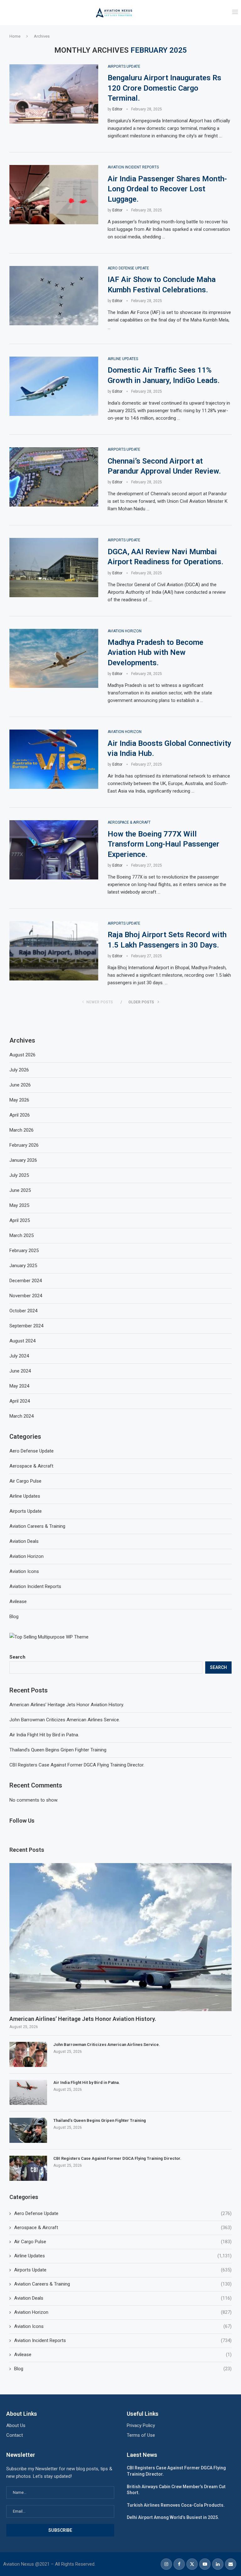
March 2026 (21, 1130)
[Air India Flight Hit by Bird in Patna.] (28, 2092)
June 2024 (20, 1371)
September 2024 (26, 1326)
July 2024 (19, 1356)
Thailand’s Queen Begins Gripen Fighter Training (58, 1750)
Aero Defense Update (123, 2213)
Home (15, 36)
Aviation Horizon (123, 2312)
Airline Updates (123, 2256)
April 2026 (20, 1115)
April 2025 (20, 1220)
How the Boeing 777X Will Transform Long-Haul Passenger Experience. (163, 844)
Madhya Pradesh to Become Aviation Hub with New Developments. (155, 653)
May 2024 (19, 1386)
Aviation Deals (123, 2298)
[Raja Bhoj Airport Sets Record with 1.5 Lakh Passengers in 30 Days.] (54, 951)
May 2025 (19, 1205)
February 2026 (24, 1145)
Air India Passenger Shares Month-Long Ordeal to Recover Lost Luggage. (167, 189)
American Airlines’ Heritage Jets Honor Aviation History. (67, 1705)
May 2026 (19, 1100)
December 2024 (26, 1281)
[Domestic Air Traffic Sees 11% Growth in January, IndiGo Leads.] (54, 386)
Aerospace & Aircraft (123, 2228)
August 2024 (22, 1341)
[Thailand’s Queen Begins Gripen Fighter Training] (28, 2130)
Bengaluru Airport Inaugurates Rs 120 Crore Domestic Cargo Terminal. (164, 88)
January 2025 (23, 1266)
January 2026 (23, 1160)
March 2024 (21, 1416)
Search (17, 1657)
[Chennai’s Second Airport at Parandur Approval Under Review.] (54, 477)
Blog (123, 2369)
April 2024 (20, 1401)
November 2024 (26, 1296)
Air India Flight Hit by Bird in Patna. (44, 1735)
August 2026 (22, 1055)
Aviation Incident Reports (123, 2340)
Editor (117, 109)
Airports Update (123, 2270)
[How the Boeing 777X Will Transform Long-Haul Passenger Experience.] (54, 850)
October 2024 (23, 1311)
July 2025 (19, 1175)
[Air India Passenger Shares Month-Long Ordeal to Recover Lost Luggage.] (54, 195)
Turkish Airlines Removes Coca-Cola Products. (176, 2505)
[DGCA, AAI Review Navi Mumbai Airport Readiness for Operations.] (54, 568)
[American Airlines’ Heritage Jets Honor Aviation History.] (120, 1937)
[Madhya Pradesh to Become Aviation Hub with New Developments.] (54, 659)
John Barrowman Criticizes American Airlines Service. (65, 1720)
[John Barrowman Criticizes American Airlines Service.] (28, 2054)
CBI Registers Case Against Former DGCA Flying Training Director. (77, 1765)
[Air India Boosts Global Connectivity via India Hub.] (54, 759)
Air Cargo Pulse (123, 2242)
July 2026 (19, 1070)
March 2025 (21, 1235)
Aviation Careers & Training (123, 2284)
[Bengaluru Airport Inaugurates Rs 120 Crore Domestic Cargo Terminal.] (54, 94)
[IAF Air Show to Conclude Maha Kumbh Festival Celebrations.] (54, 296)
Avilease (123, 2355)
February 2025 (24, 1251)
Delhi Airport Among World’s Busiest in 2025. (173, 2517)
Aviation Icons (123, 2326)
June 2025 (20, 1190)
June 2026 (20, 1085)
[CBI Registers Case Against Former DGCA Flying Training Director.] (28, 2168)
